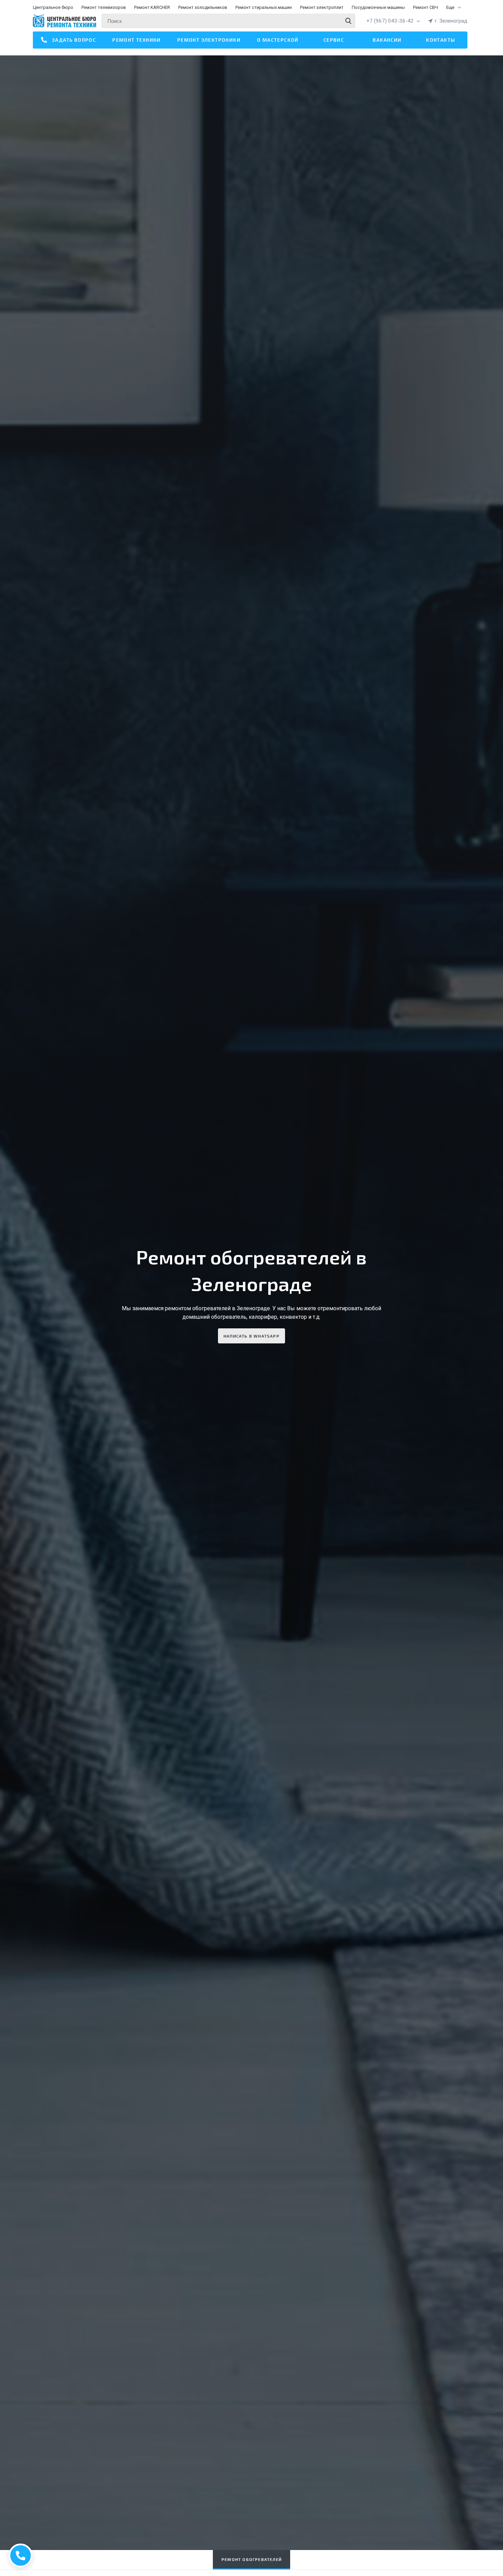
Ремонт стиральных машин (264, 7)
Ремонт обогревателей (251, 2559)
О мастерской (278, 40)
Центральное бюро (53, 7)
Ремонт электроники (209, 40)
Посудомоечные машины (378, 7)
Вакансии (387, 40)
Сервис (334, 40)
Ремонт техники (137, 40)
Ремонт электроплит (322, 7)
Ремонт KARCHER (152, 7)
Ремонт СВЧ (425, 7)
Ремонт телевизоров (104, 7)
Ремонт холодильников (203, 7)
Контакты (441, 40)
